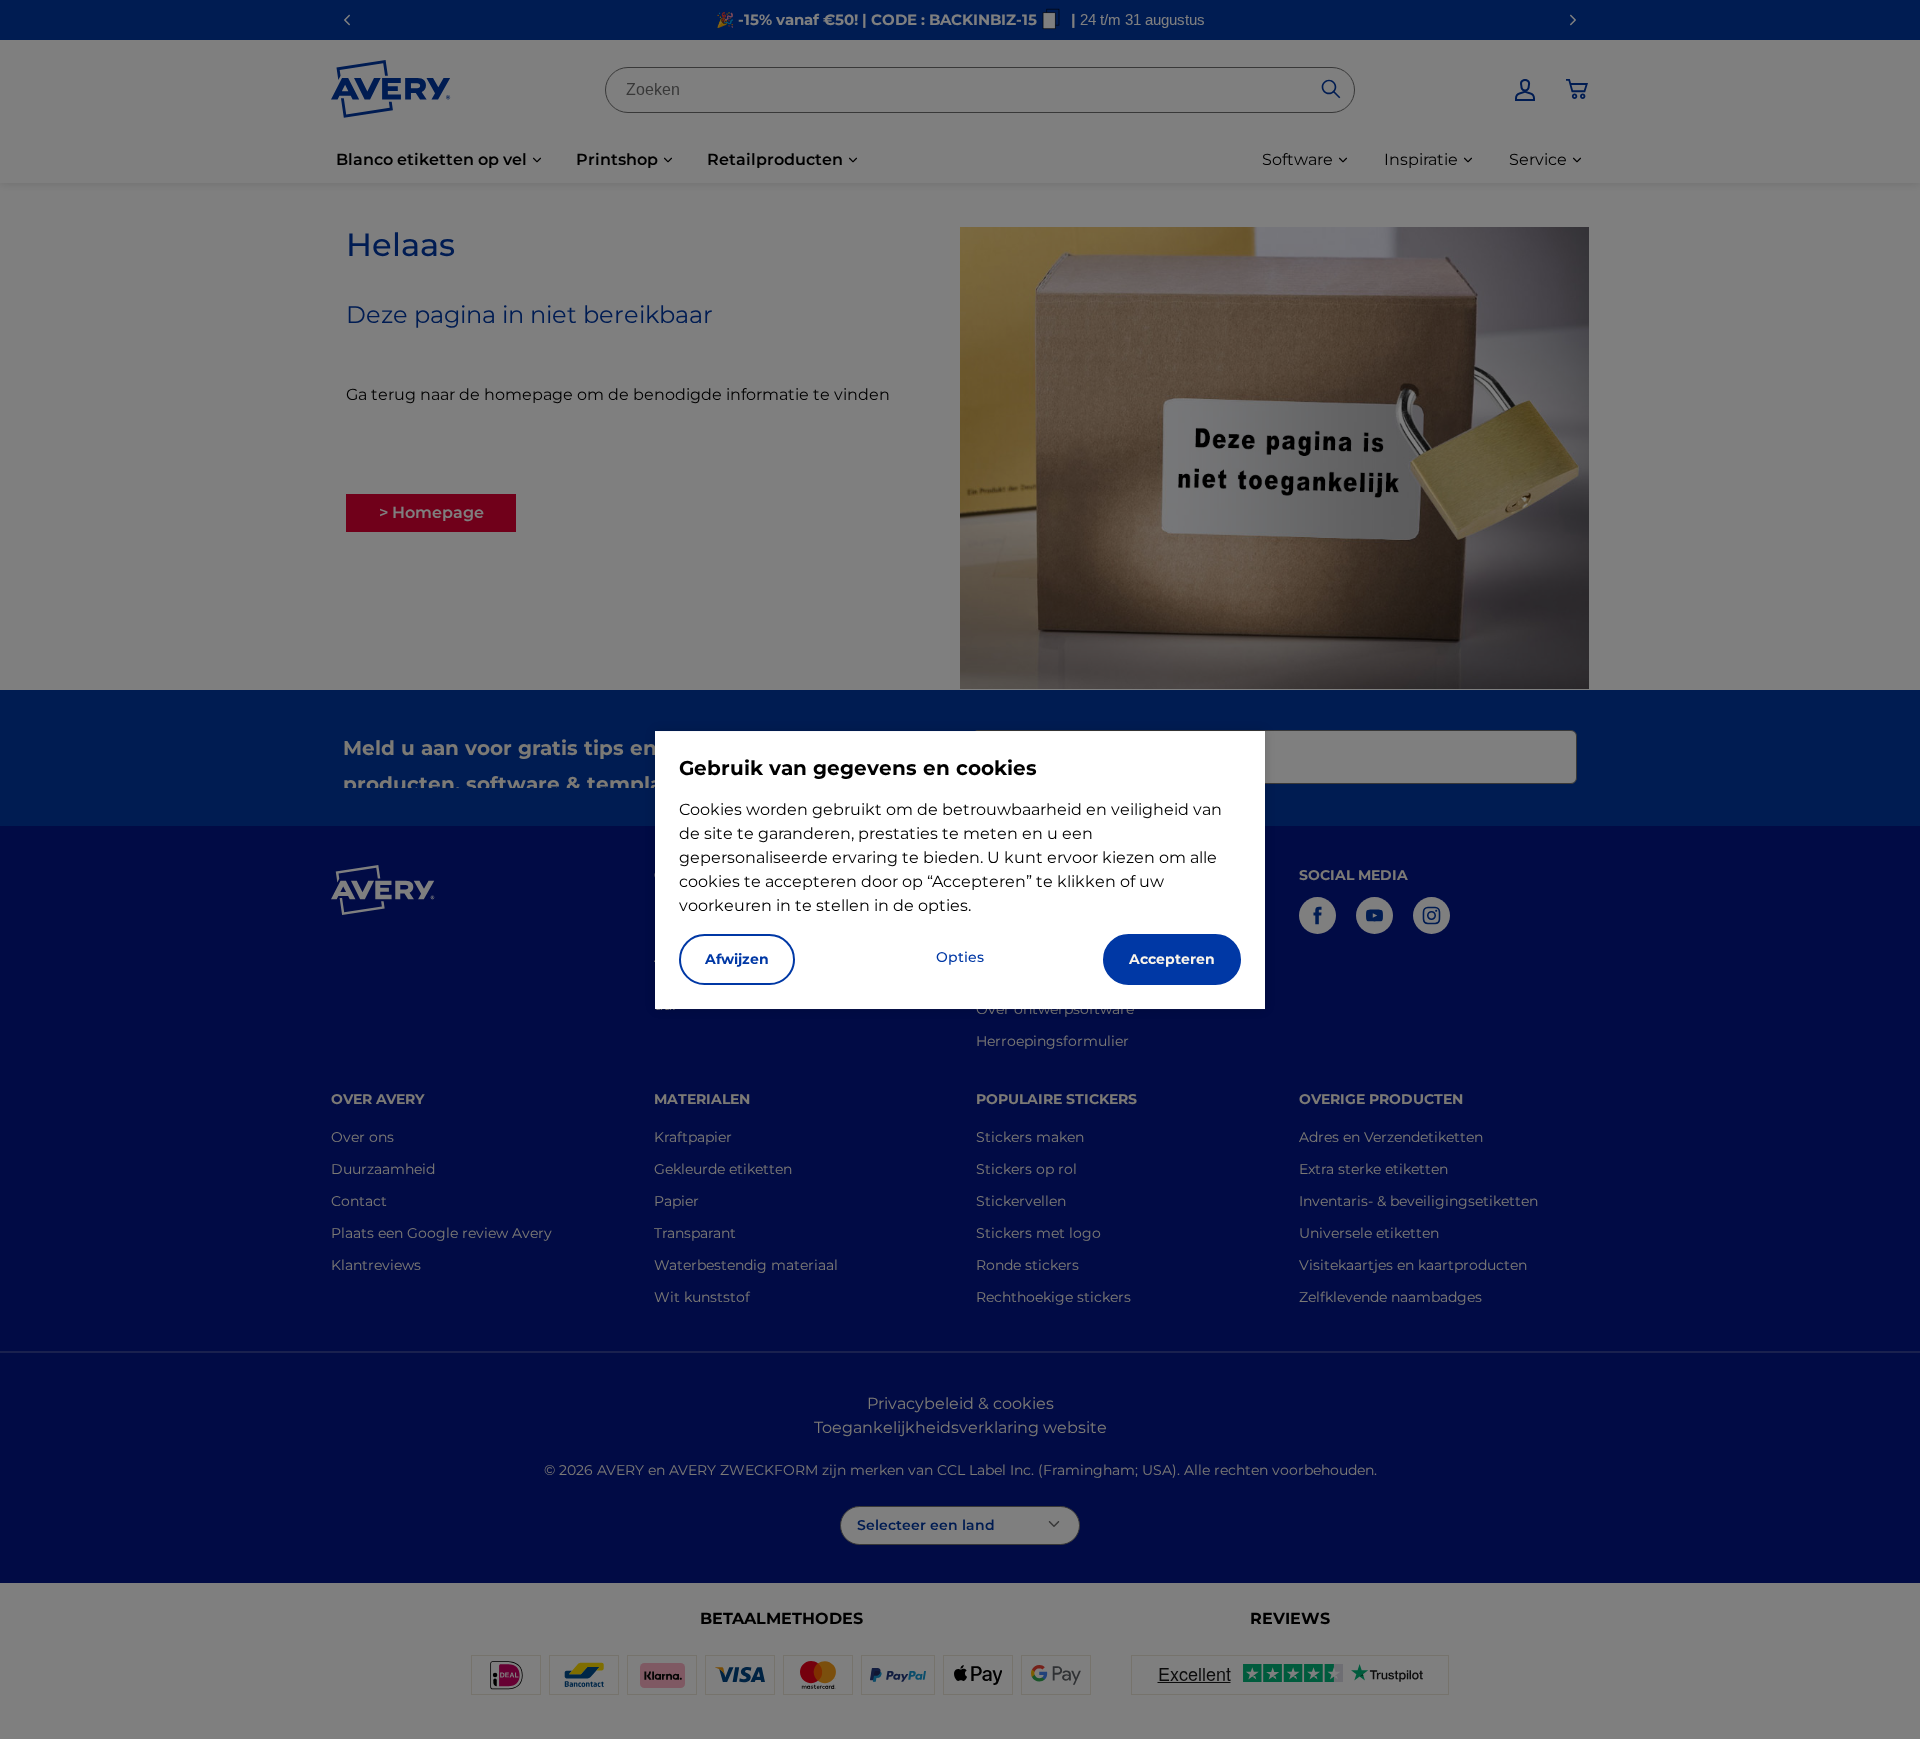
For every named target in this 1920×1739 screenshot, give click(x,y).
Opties (960, 957)
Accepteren (1172, 959)
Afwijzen (737, 959)
